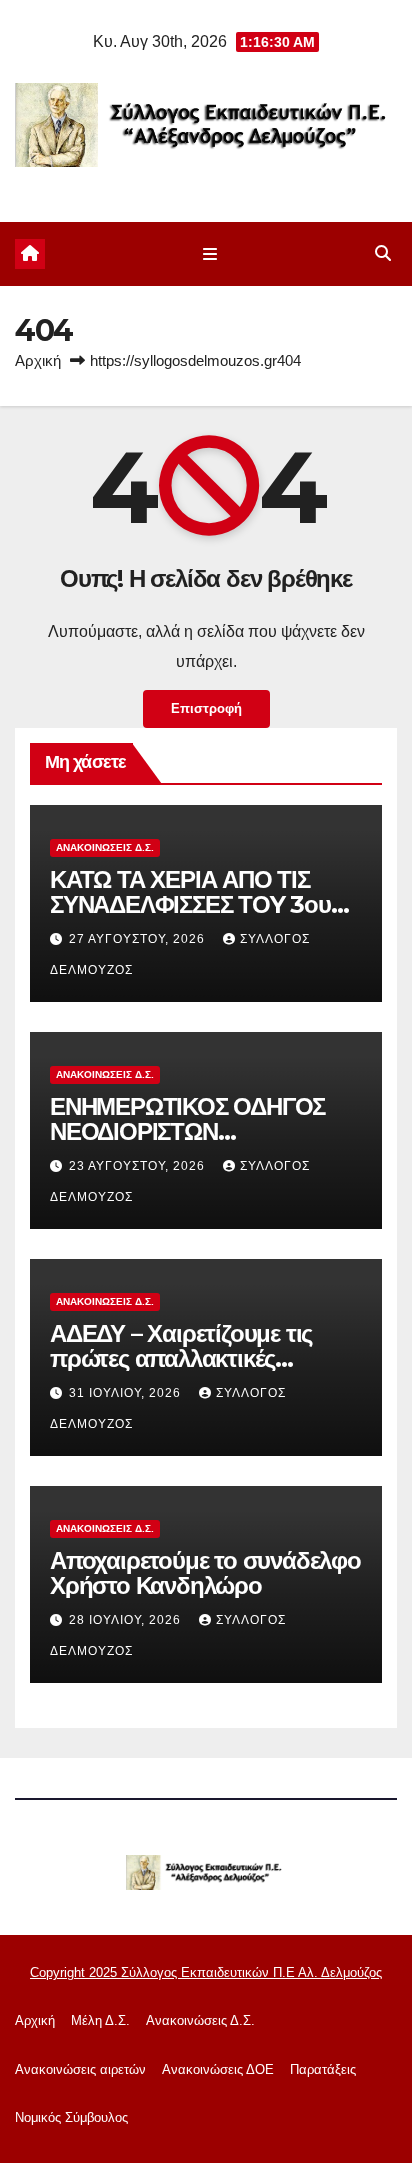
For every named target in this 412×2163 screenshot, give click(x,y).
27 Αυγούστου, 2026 (139, 939)
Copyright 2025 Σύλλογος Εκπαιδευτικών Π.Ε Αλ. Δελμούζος (206, 1972)
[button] (383, 253)
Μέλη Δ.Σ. (100, 2020)
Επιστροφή (206, 708)
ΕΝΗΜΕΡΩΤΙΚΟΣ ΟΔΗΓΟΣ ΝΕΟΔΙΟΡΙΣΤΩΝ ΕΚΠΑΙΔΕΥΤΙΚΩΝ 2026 (187, 1131)
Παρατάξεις (323, 2069)
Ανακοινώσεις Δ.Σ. (105, 847)
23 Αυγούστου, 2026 (139, 1166)
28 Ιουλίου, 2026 (127, 1620)
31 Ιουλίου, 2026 (127, 1393)
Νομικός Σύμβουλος (71, 2117)
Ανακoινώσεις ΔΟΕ (218, 2069)
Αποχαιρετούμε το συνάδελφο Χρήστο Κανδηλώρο (205, 1573)
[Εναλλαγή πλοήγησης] (209, 254)
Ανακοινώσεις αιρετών (80, 2069)
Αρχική (38, 360)
